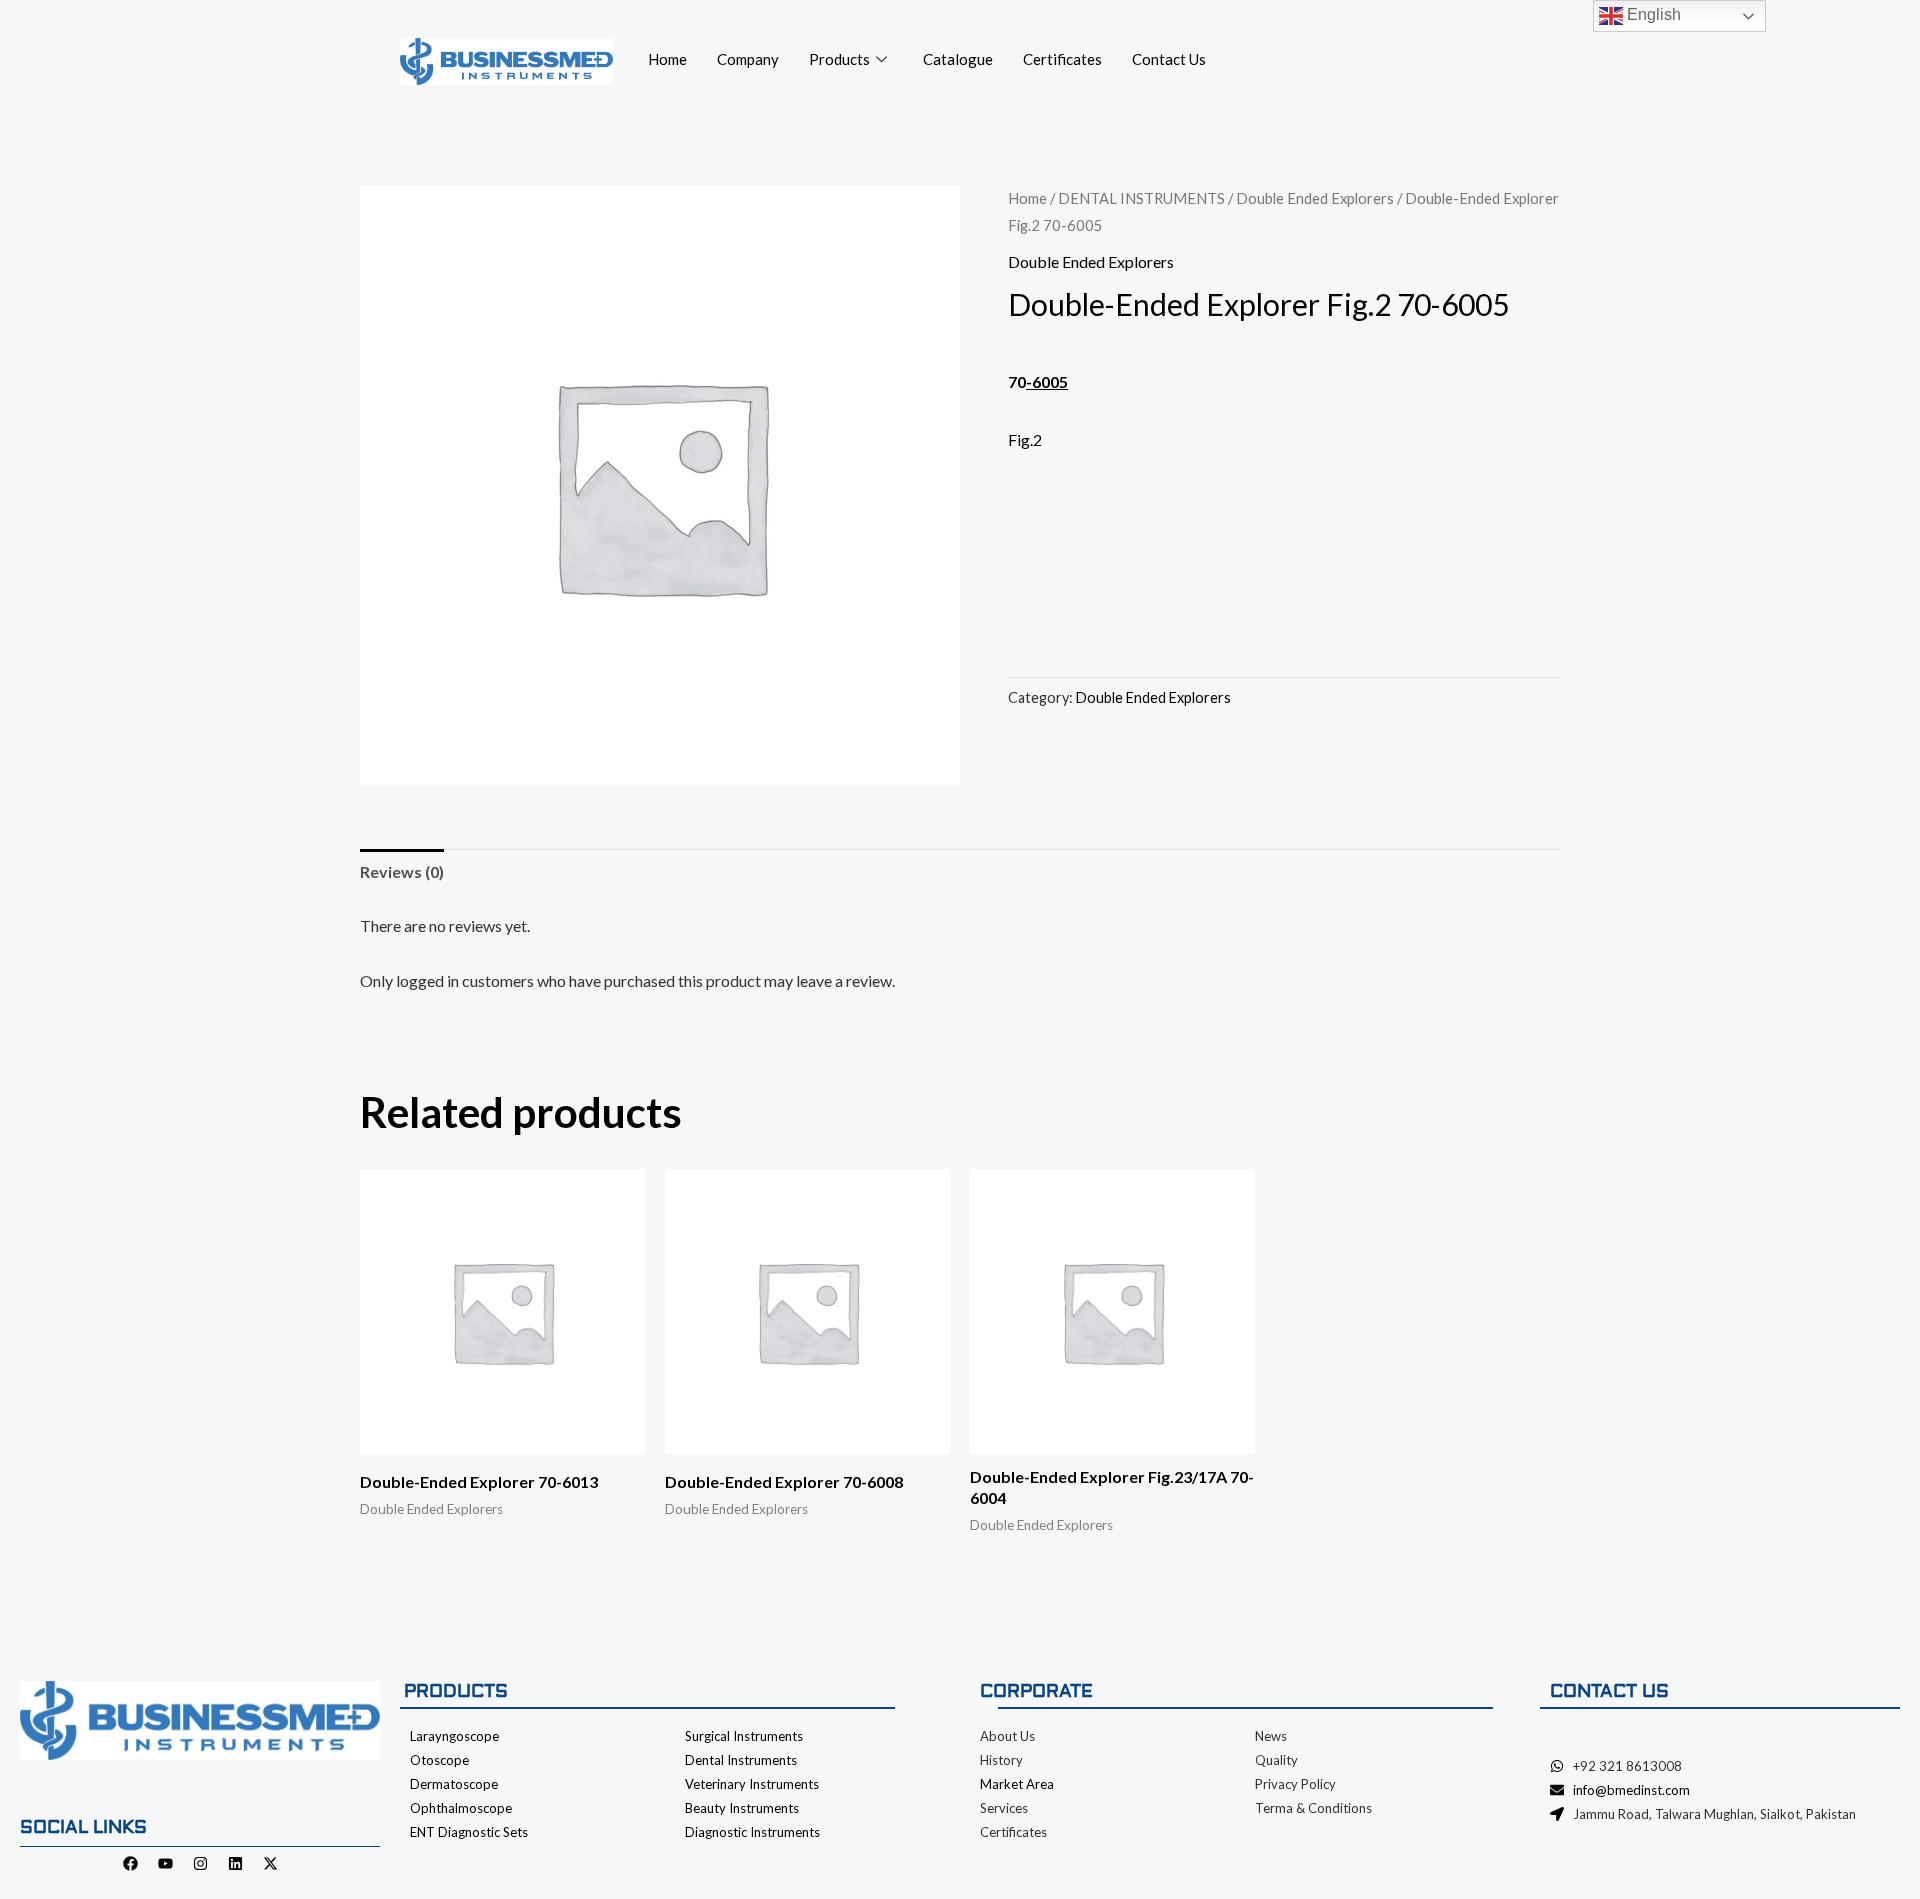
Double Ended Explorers (1315, 198)
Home (667, 59)
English (1652, 14)
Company (748, 59)
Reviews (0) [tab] (402, 871)
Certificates (1062, 59)
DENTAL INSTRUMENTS (1141, 198)
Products (839, 59)
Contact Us (1169, 59)
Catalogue (958, 59)
